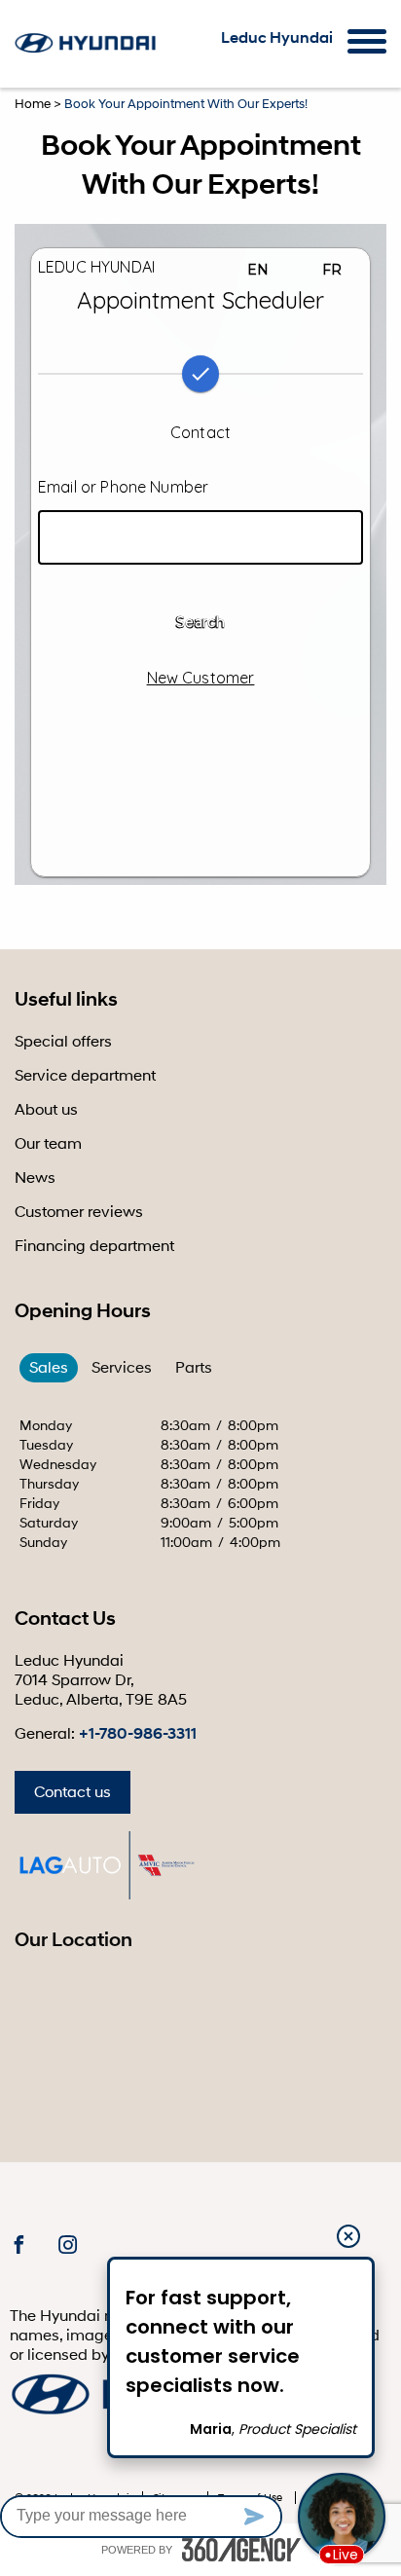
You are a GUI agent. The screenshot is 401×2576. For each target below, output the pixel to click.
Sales (49, 1368)
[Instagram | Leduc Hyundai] (68, 2246)
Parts (194, 1368)
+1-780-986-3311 (138, 1734)
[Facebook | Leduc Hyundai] (19, 2246)
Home (33, 104)
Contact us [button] (73, 1792)
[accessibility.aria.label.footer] (241, 2550)
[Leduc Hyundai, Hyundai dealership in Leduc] (87, 43)
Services (122, 1368)
